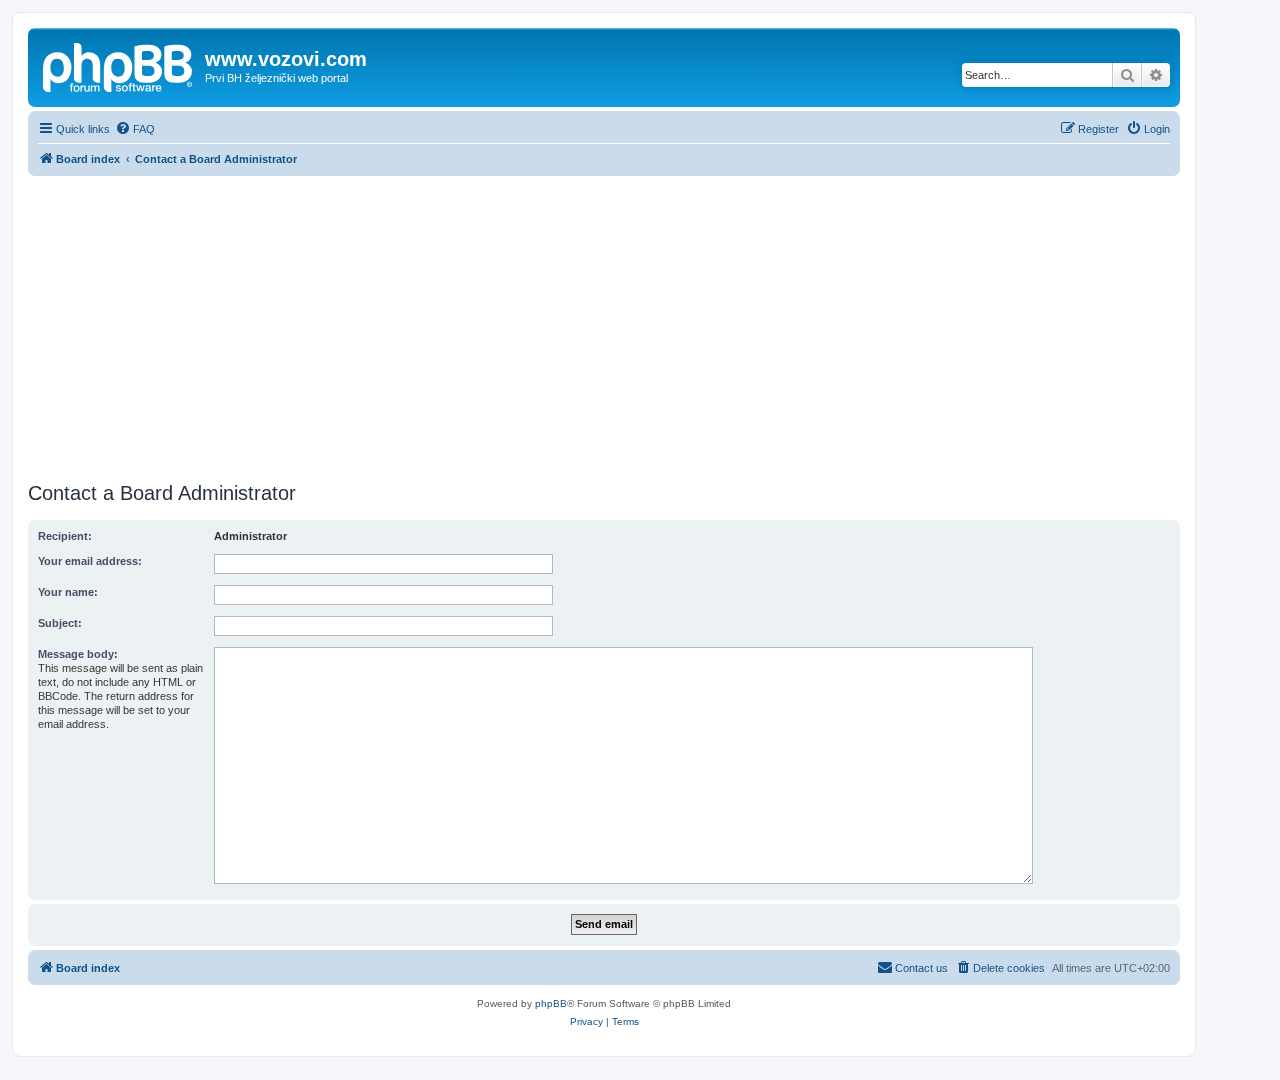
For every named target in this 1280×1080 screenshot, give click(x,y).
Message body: (78, 654)
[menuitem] (135, 129)
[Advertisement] (604, 326)
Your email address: (90, 561)
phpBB (551, 1003)
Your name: (68, 592)
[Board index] (119, 65)
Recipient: (65, 536)
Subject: (60, 623)
